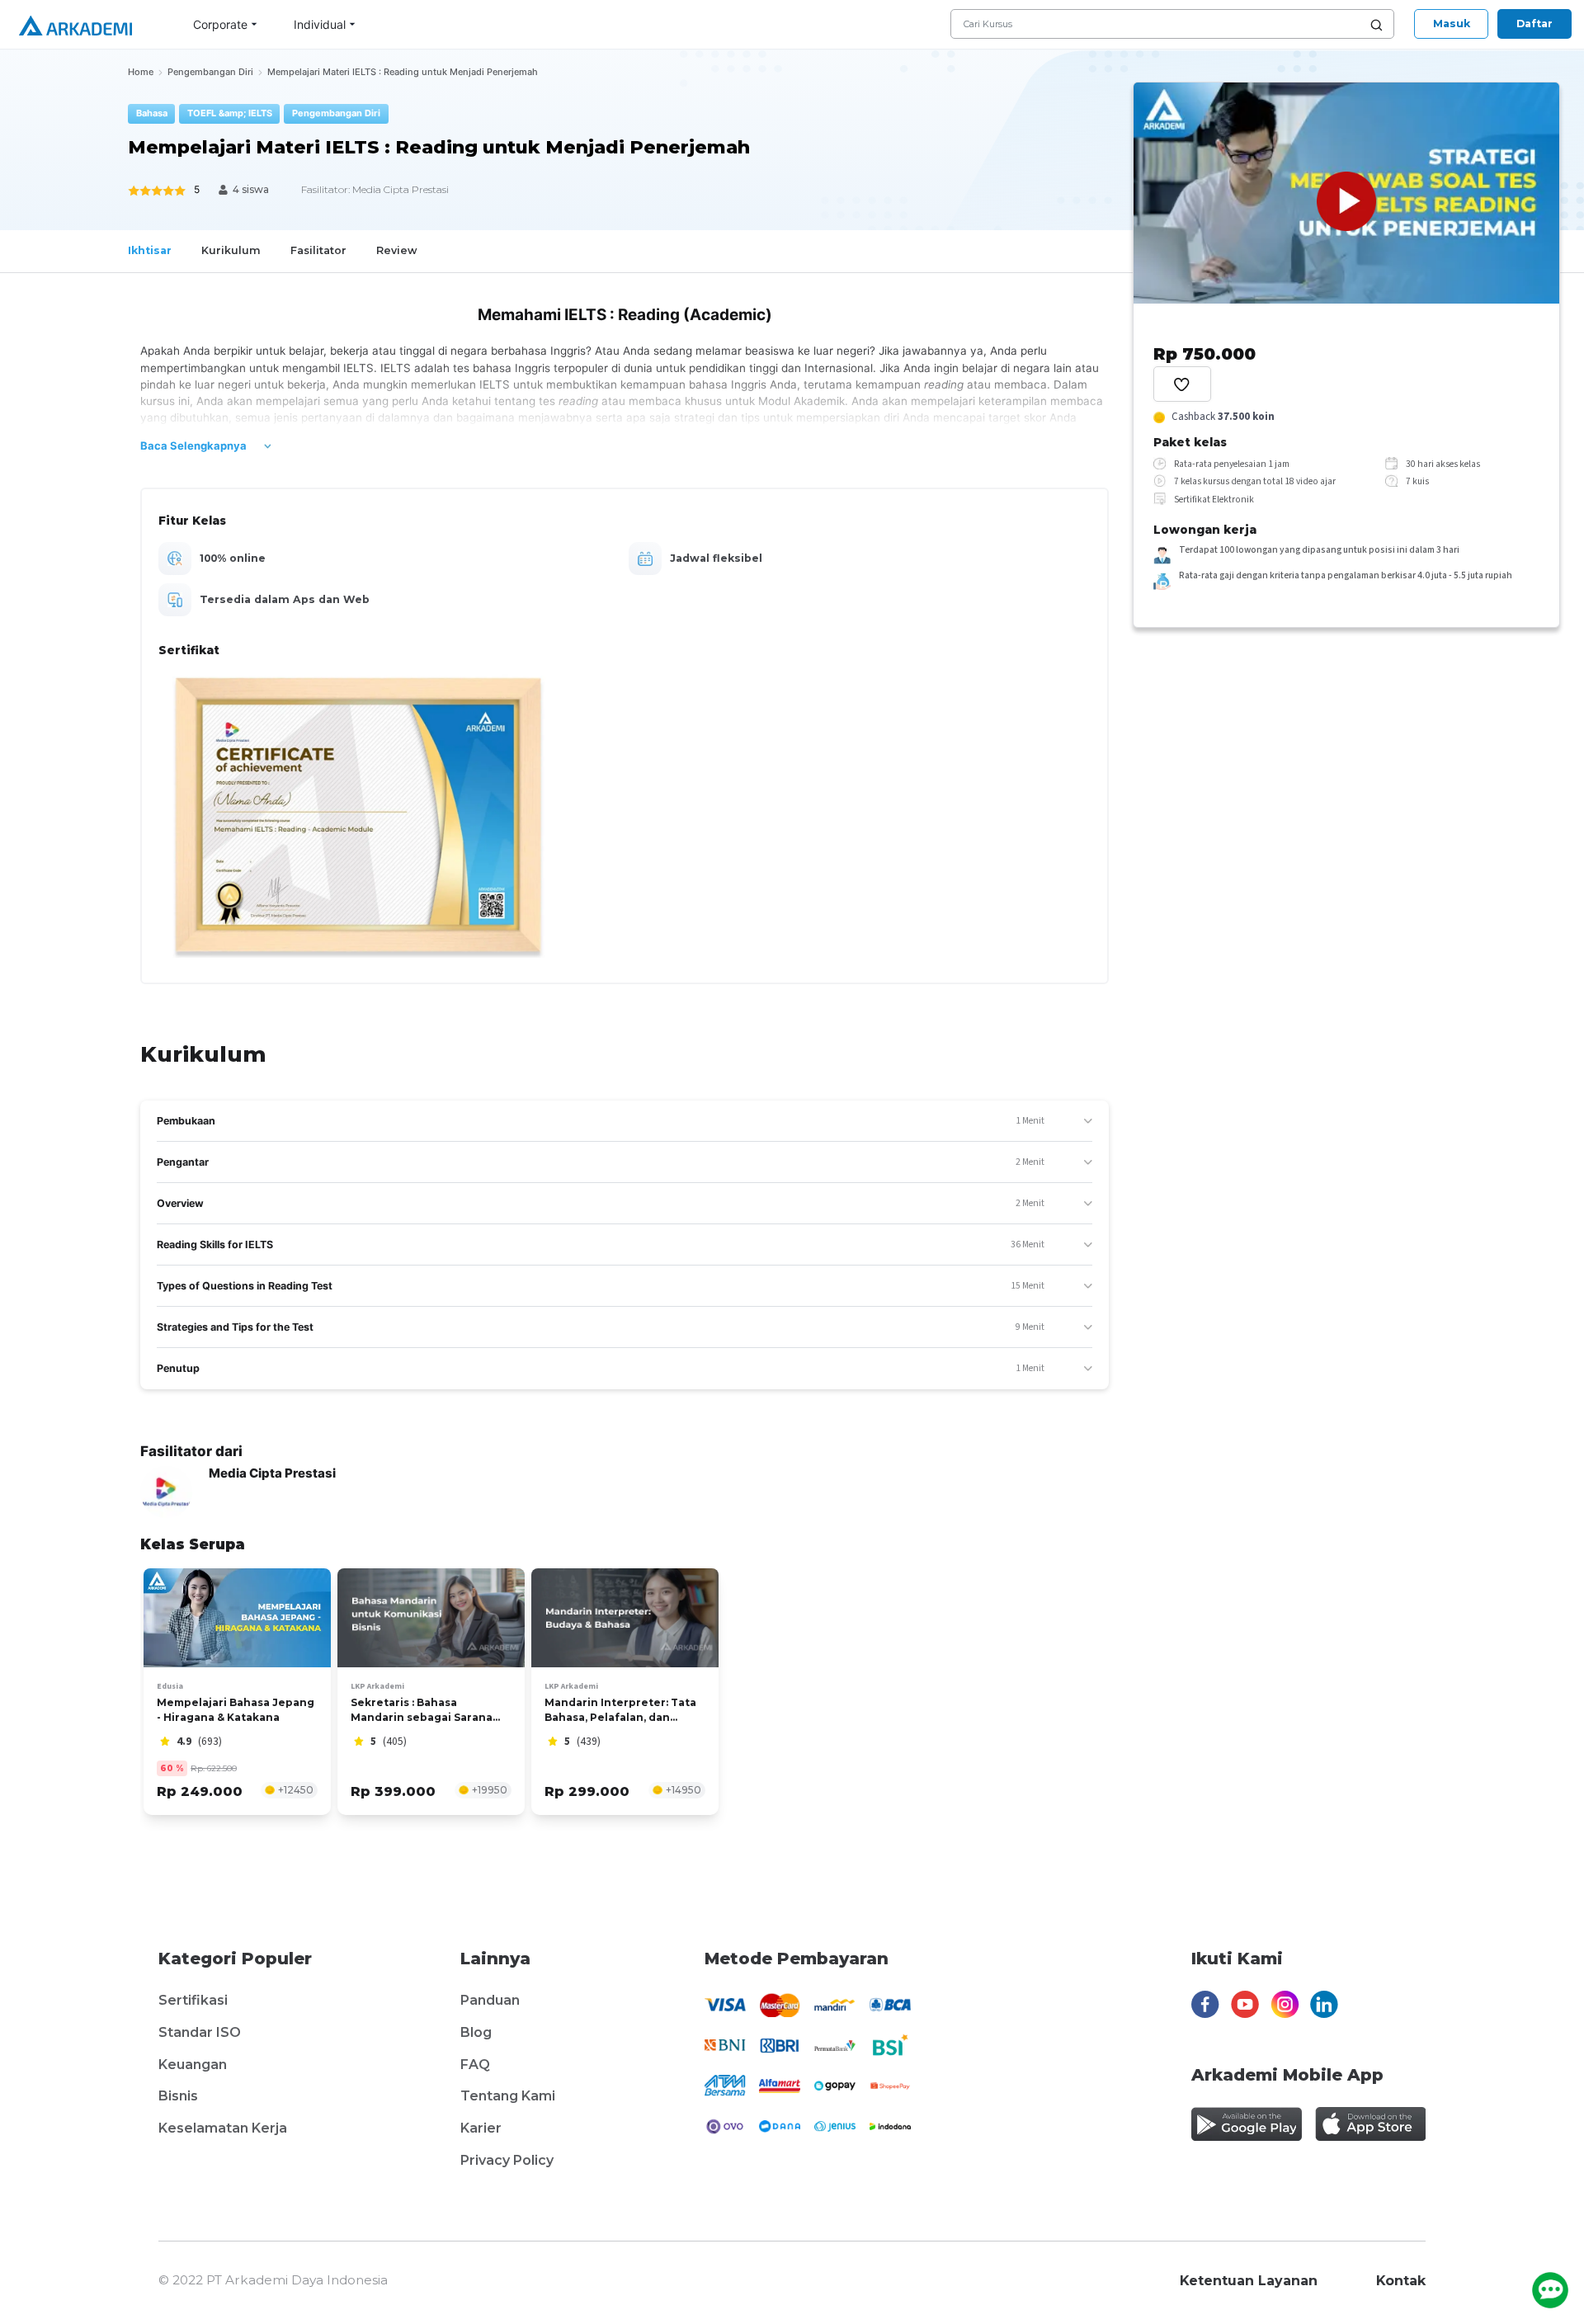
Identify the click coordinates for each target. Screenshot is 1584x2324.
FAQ (475, 2065)
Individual (320, 24)
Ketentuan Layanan (1249, 2281)
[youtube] (1245, 2009)
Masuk (1452, 24)
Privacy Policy (507, 2160)
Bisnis (178, 2096)
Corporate (220, 24)
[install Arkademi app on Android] (1247, 2124)
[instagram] (1285, 2009)
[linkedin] (1324, 2009)
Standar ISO (200, 2032)
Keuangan (193, 2065)
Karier (481, 2128)
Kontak (1401, 2281)
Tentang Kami (508, 2096)
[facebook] (1205, 2009)
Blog (476, 2032)
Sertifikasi (193, 2000)
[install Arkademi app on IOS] (1370, 2124)
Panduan (490, 2000)
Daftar (1534, 24)
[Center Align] (1182, 384)
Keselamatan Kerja (223, 2128)
